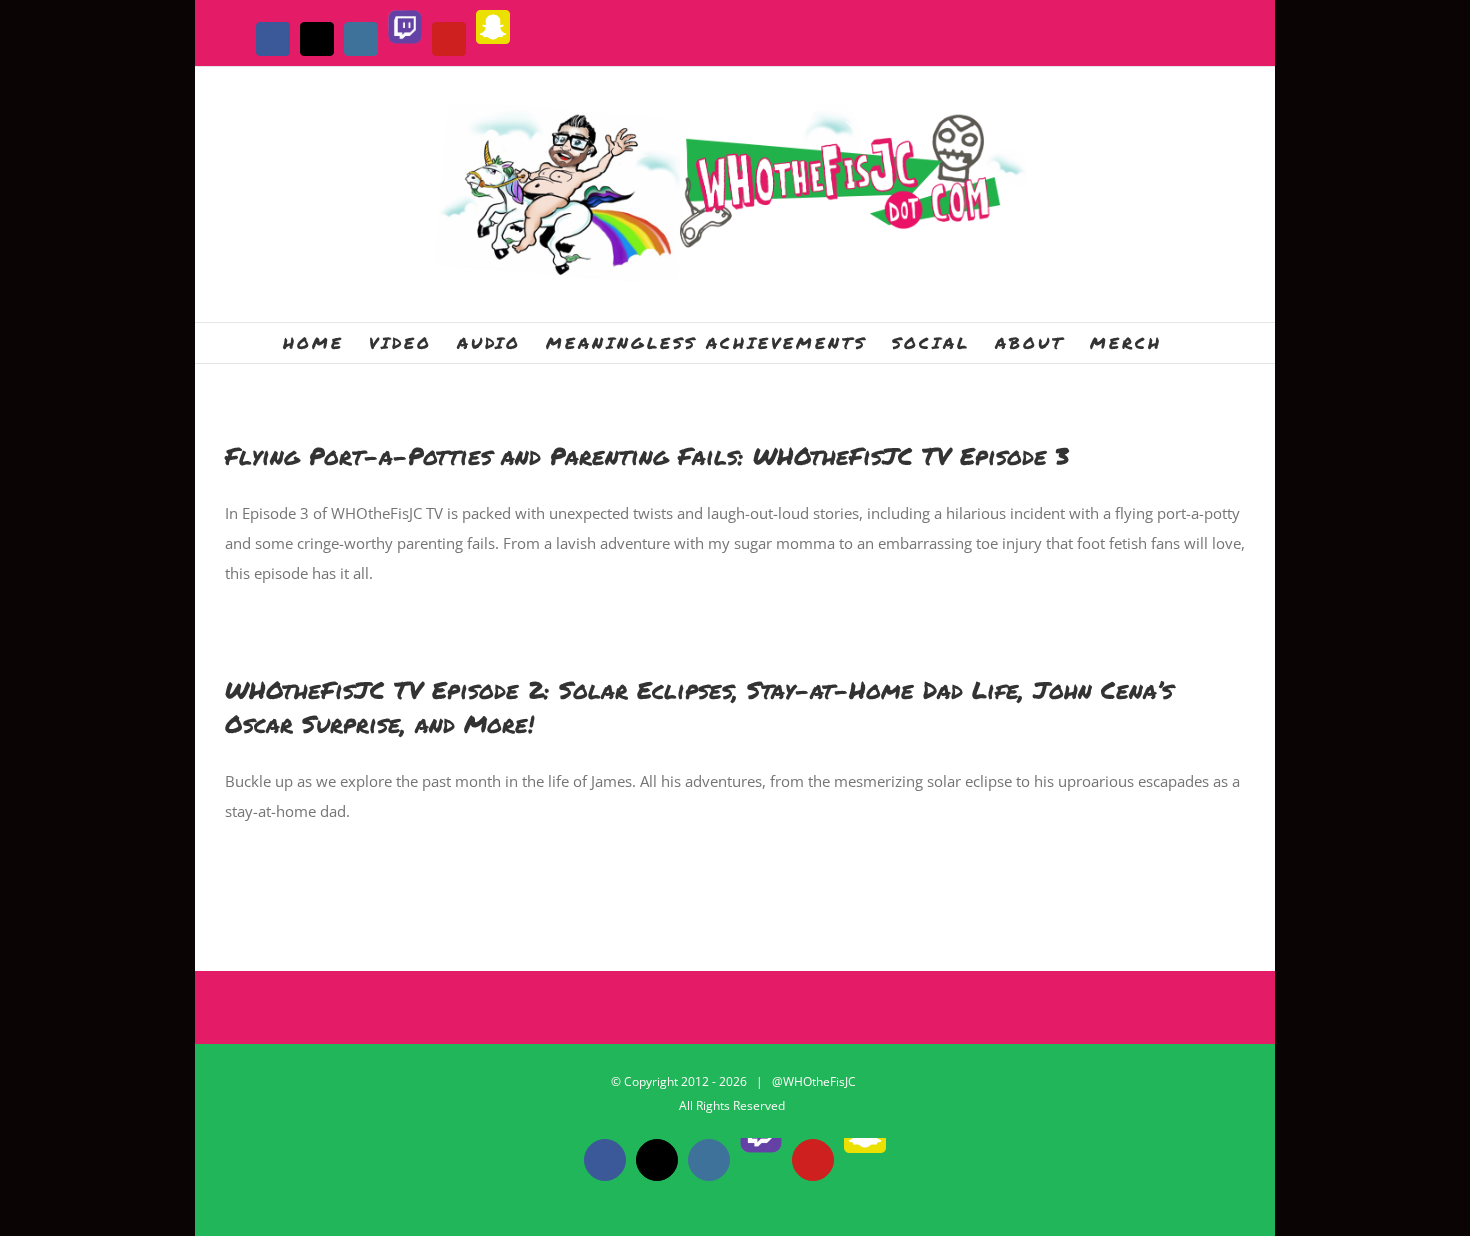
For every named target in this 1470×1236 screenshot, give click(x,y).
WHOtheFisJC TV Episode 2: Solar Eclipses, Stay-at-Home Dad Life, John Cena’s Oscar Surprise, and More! (699, 706)
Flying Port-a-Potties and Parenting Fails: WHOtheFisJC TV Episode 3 (647, 455)
